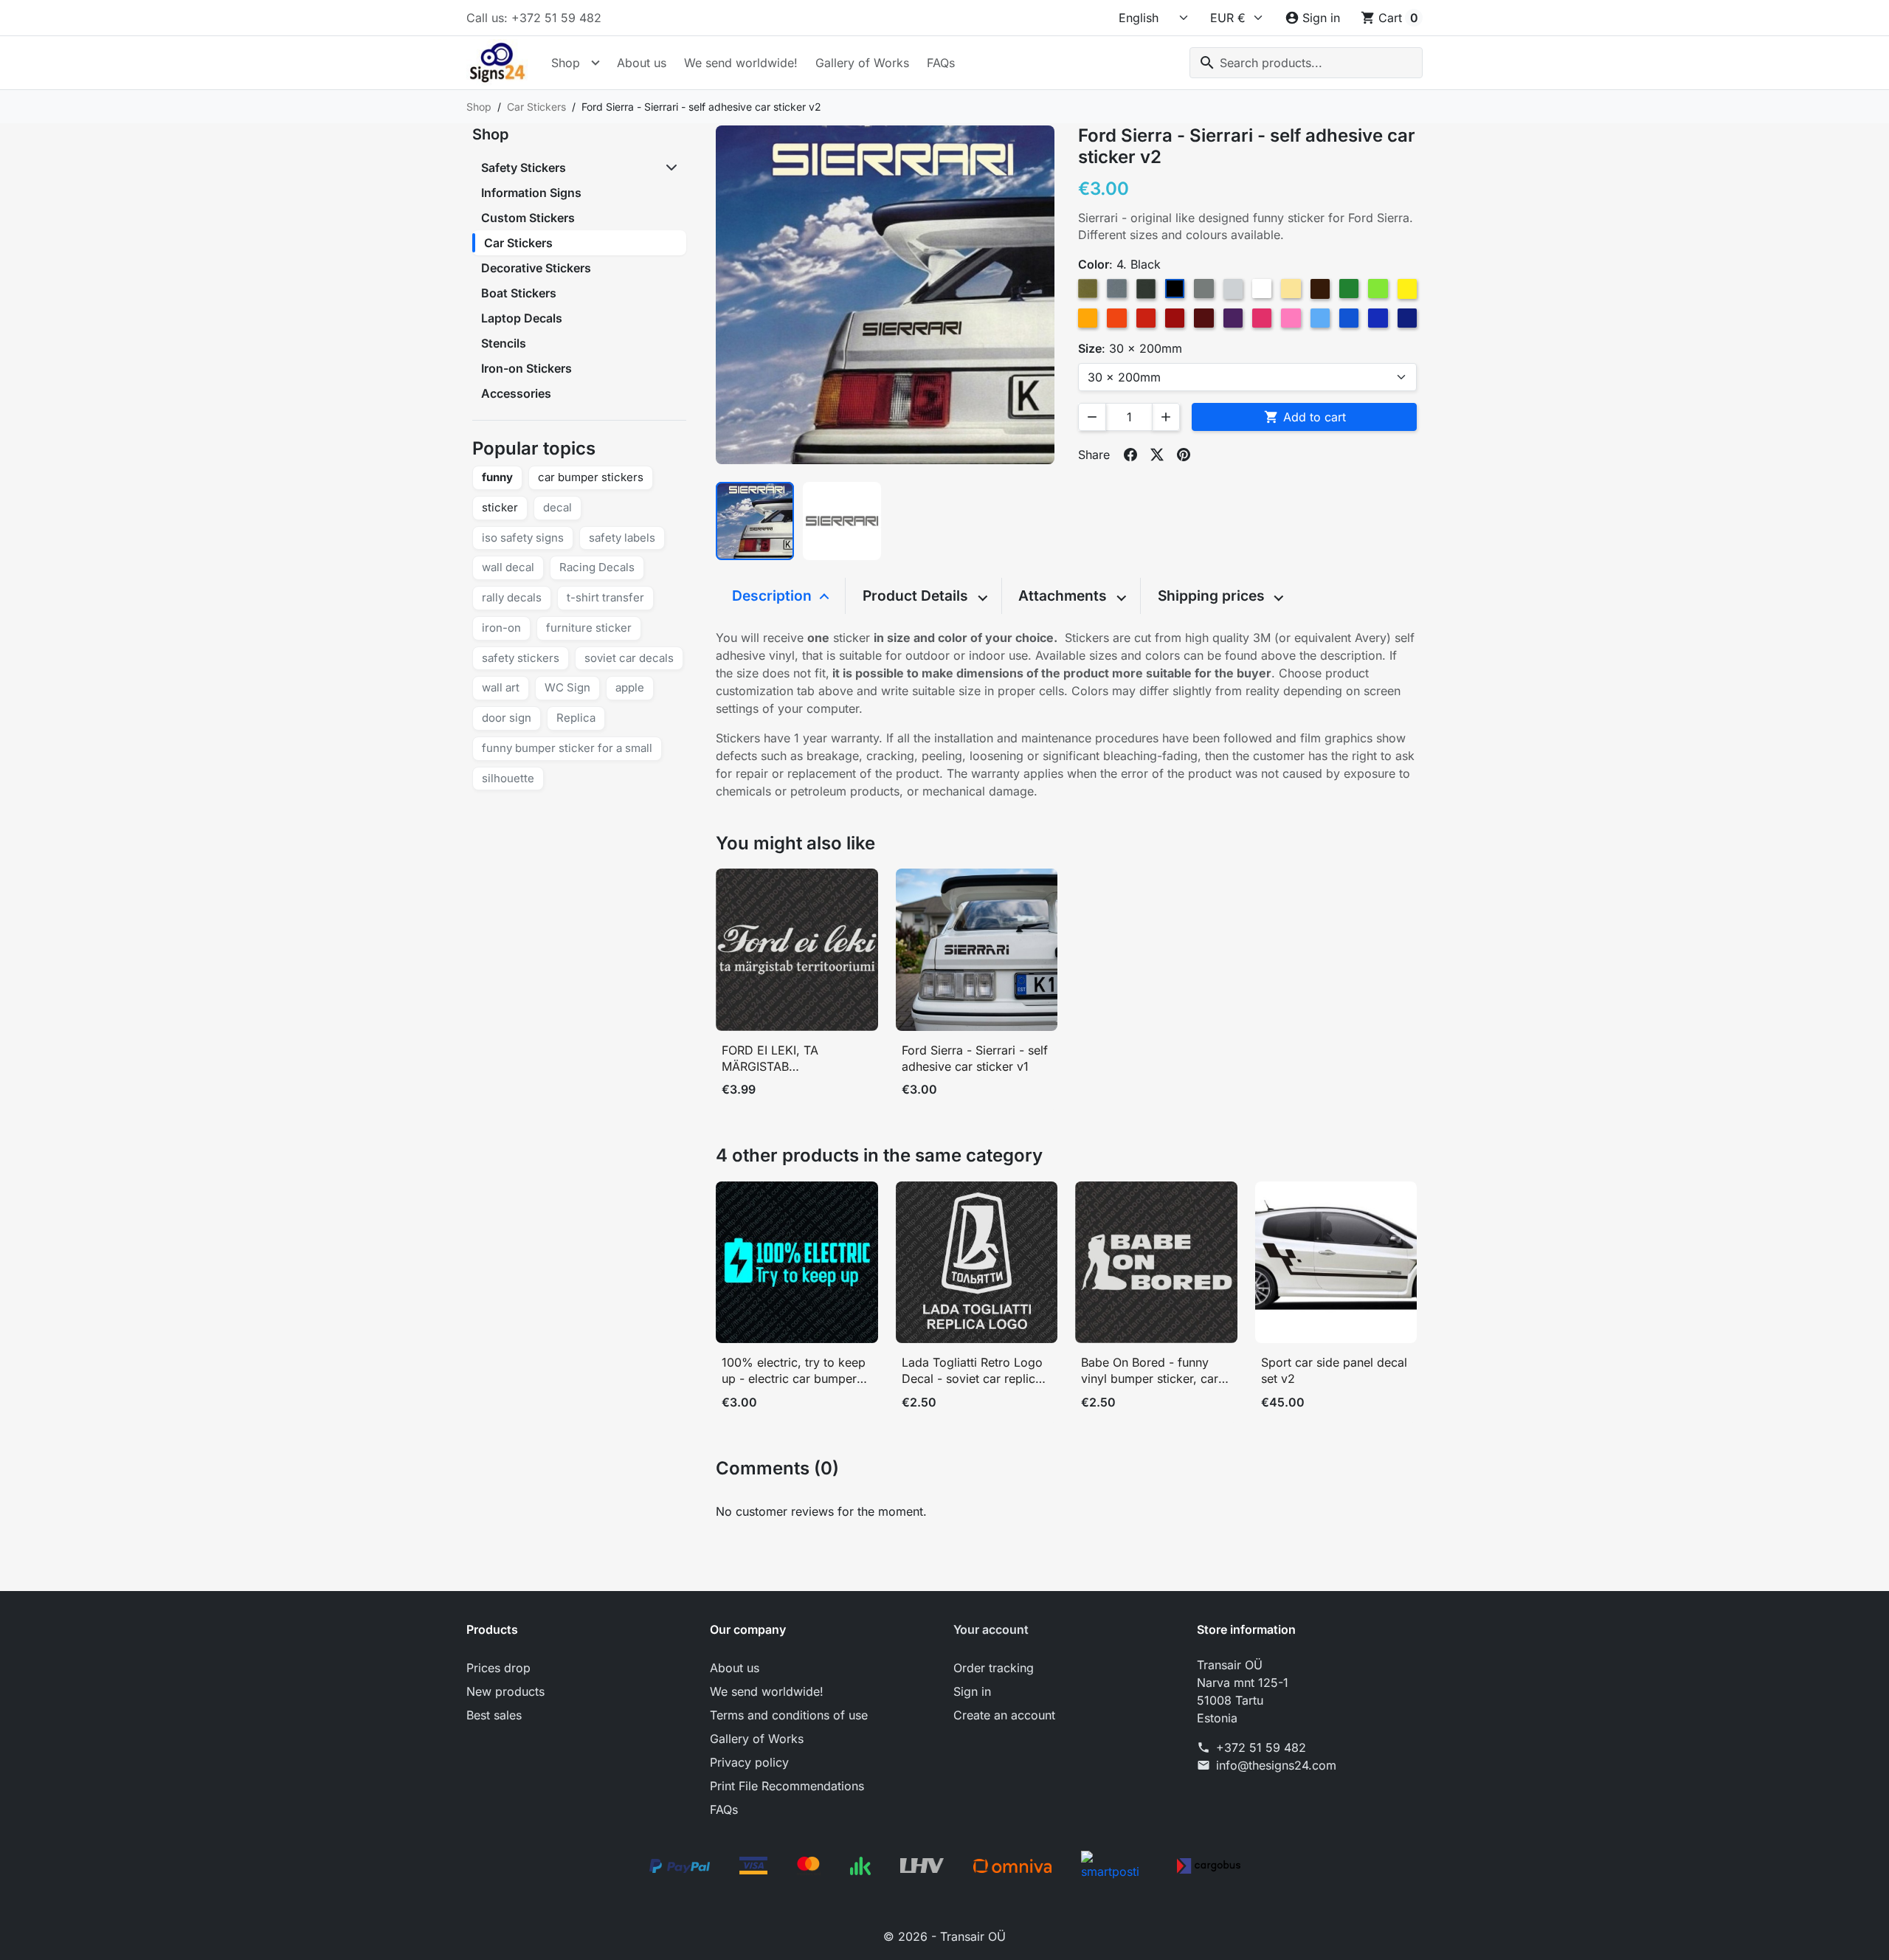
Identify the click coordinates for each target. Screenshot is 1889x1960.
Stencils (504, 343)
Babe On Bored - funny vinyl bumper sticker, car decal (1150, 1371)
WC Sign (567, 687)
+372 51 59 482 (1261, 1747)
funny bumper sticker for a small (567, 748)
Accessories (516, 393)
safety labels (622, 538)
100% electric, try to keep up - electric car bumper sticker (794, 1371)
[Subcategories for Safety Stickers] (673, 168)
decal (557, 507)
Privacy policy (749, 1762)
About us (642, 63)
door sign (507, 718)
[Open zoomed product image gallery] (885, 295)
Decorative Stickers (536, 268)
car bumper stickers (591, 477)
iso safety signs (523, 538)
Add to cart (1305, 417)
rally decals (512, 597)
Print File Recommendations (787, 1786)
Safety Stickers (524, 168)
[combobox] (1306, 63)
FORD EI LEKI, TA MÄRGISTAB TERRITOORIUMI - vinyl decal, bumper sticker (786, 1059)
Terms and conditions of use (789, 1715)
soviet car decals (629, 658)
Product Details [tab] (917, 596)
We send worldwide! (741, 63)
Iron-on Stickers (526, 368)
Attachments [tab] (1064, 596)
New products (505, 1691)
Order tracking (994, 1668)
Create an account (1004, 1715)
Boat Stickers (519, 293)
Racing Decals (597, 567)
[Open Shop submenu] (595, 63)
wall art (501, 687)
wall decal (508, 567)
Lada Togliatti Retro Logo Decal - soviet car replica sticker (972, 1371)
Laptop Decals (522, 318)
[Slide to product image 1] (755, 521)
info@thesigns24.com (1276, 1765)
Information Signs (531, 193)
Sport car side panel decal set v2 (1334, 1370)
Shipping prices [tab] (1213, 596)
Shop (566, 63)
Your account (991, 1629)
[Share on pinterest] (1184, 455)
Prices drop (498, 1668)
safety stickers (521, 658)
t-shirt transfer (605, 597)
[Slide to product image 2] (842, 521)
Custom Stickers (528, 218)
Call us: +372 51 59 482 (534, 18)
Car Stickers (518, 243)
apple (630, 687)
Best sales (494, 1715)
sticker (500, 507)
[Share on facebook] (1130, 455)
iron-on (501, 628)
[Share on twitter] (1157, 455)
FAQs (941, 63)
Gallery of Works (862, 63)
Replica (576, 718)
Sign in (972, 1691)
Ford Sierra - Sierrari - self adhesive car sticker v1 (975, 1058)
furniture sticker (589, 628)
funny (497, 477)
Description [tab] (774, 596)
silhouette (508, 778)
